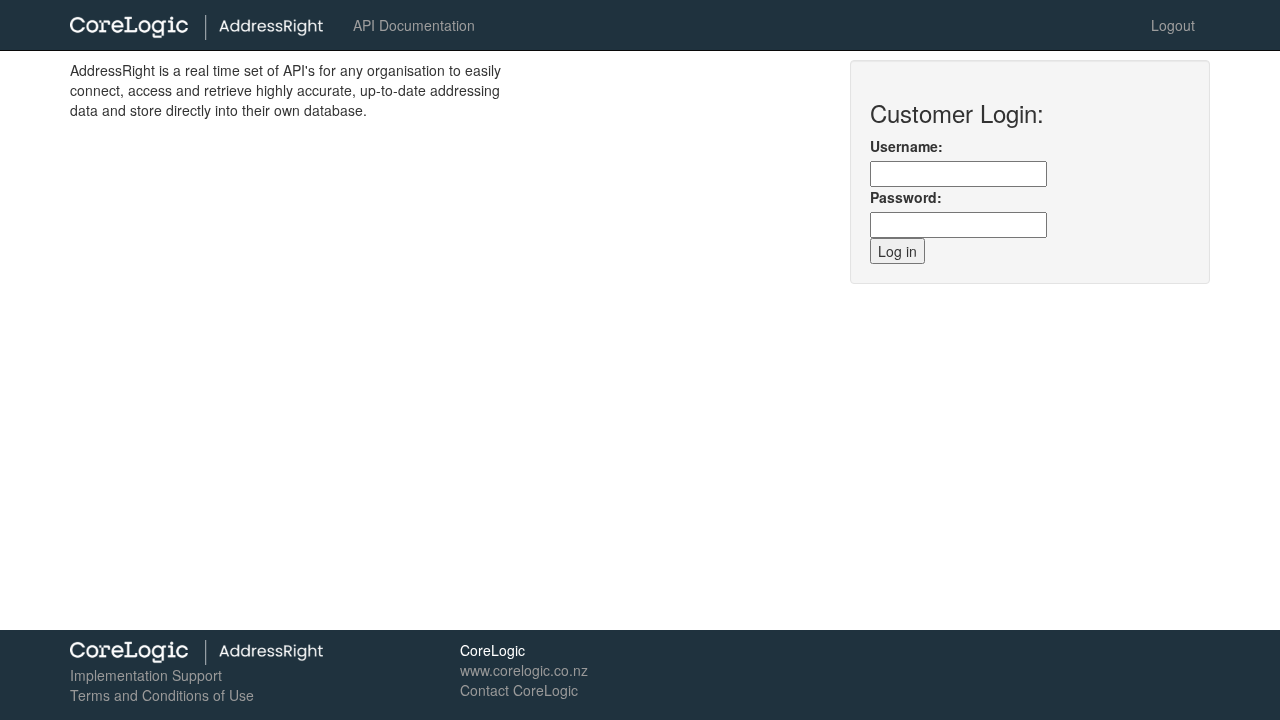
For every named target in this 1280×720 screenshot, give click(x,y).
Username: (906, 146)
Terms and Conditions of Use (162, 695)
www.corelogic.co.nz (524, 670)
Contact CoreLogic (519, 690)
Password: (906, 197)
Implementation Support (146, 675)
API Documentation (414, 25)
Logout (1173, 25)
